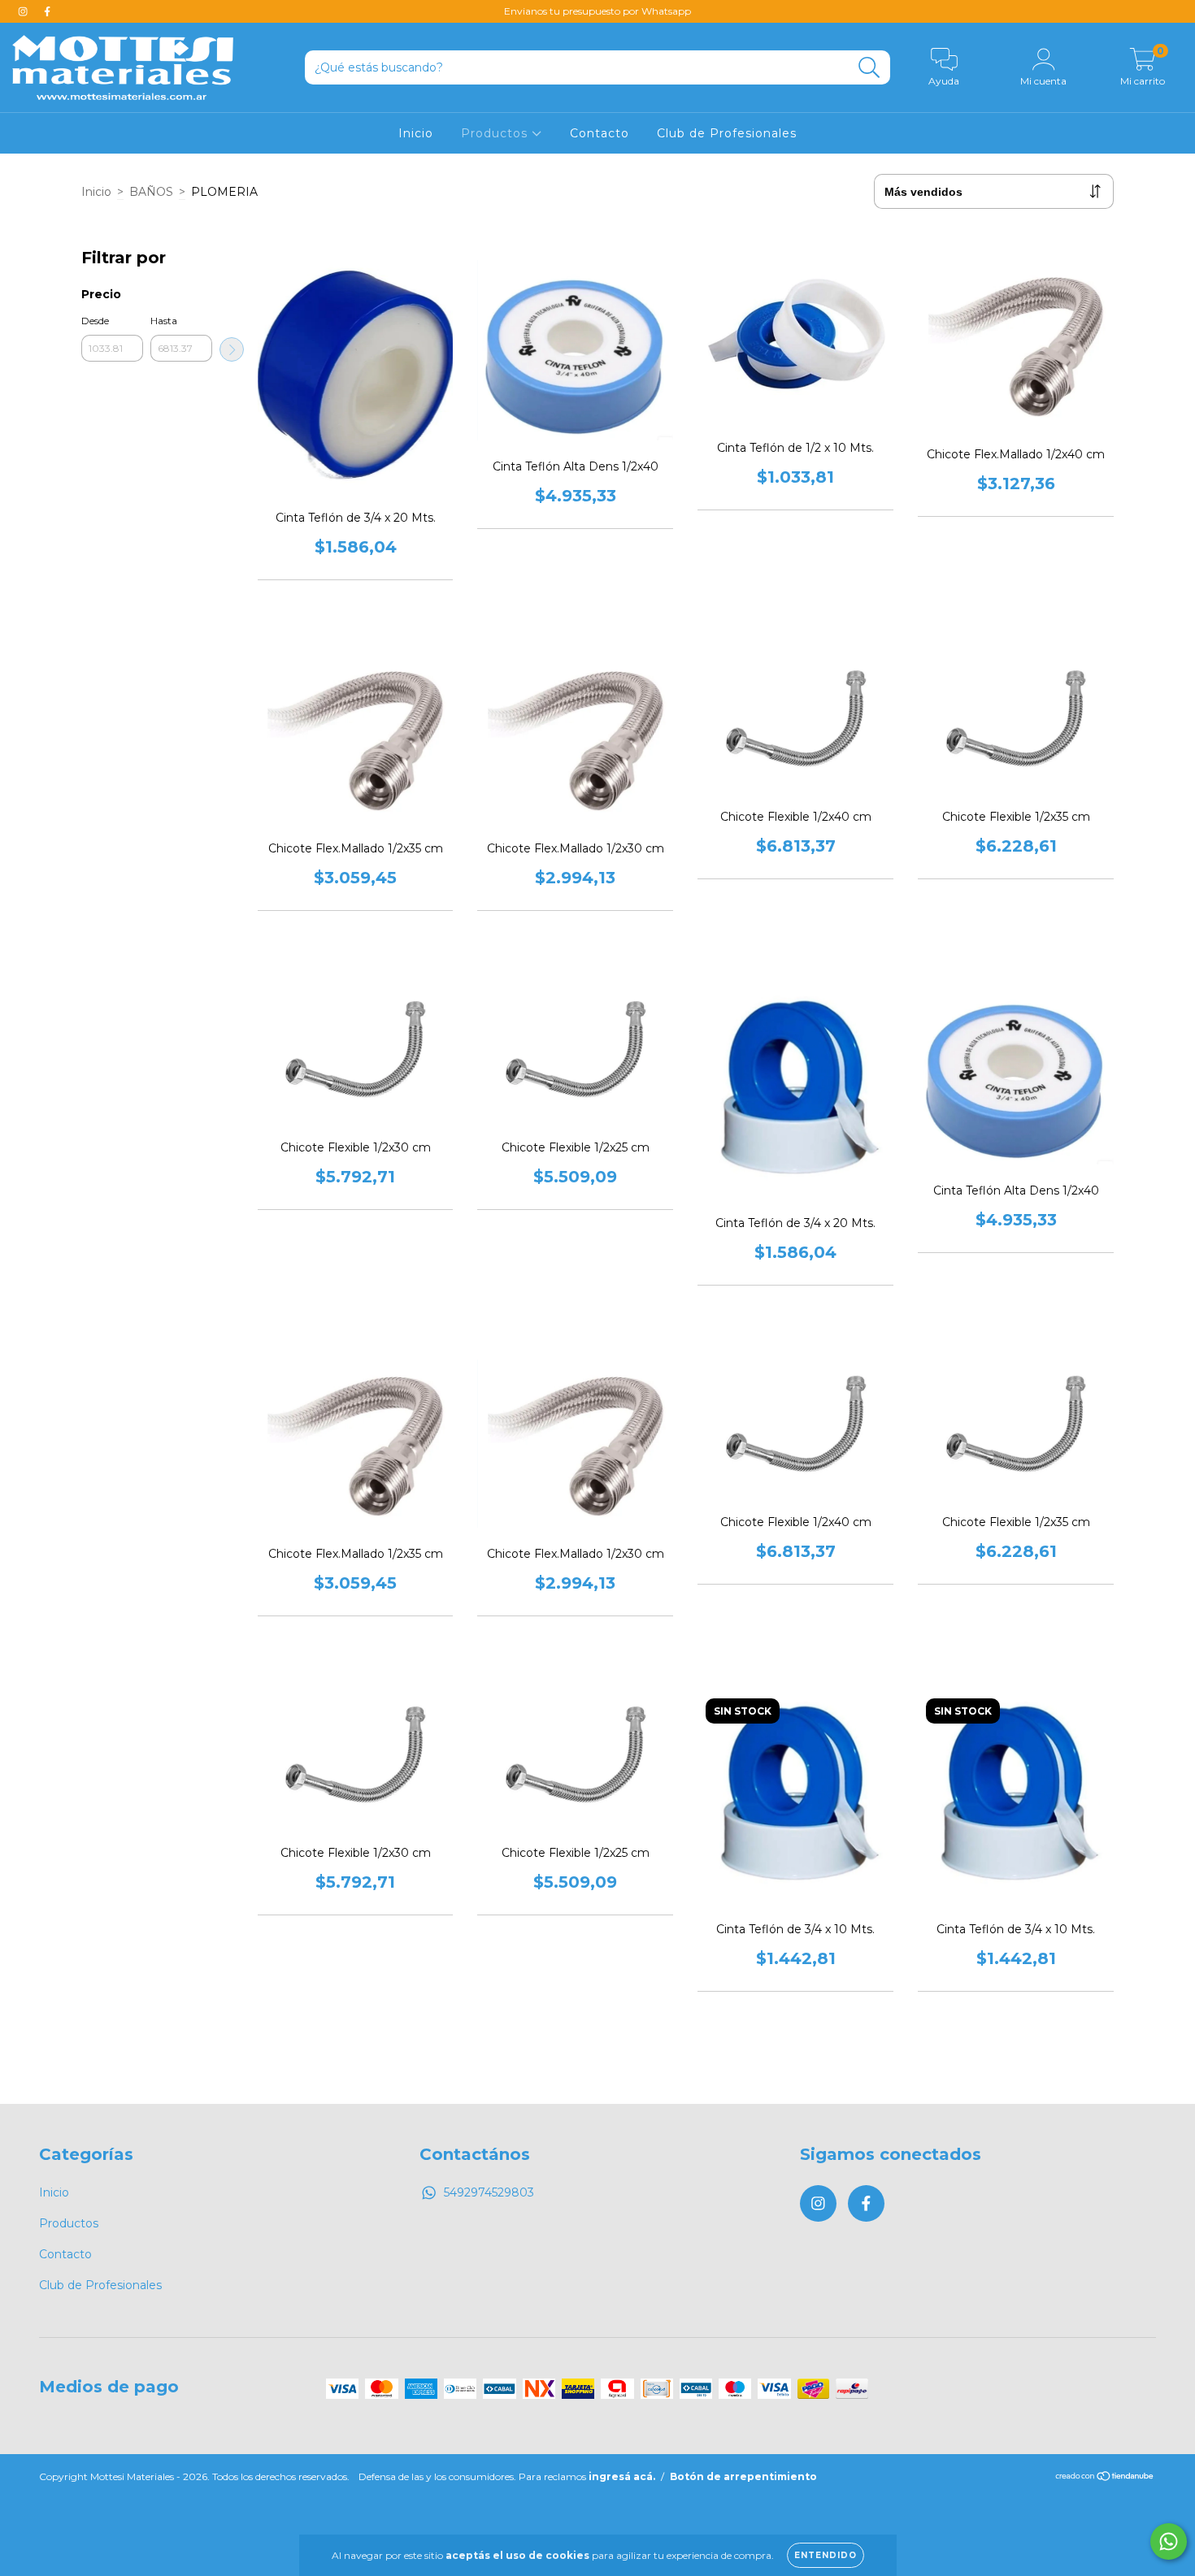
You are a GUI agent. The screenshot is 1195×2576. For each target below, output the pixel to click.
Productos (496, 133)
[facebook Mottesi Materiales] (47, 11)
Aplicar (232, 349)
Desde (95, 321)
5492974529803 (489, 2192)
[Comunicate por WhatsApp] (1169, 2541)
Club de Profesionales (727, 133)
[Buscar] (869, 68)
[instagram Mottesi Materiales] (24, 11)
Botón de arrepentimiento (743, 2476)
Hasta (164, 321)
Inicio (416, 133)
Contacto (600, 133)
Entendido (826, 2555)
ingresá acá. (622, 2476)
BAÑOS (151, 192)
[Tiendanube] (1105, 2478)
